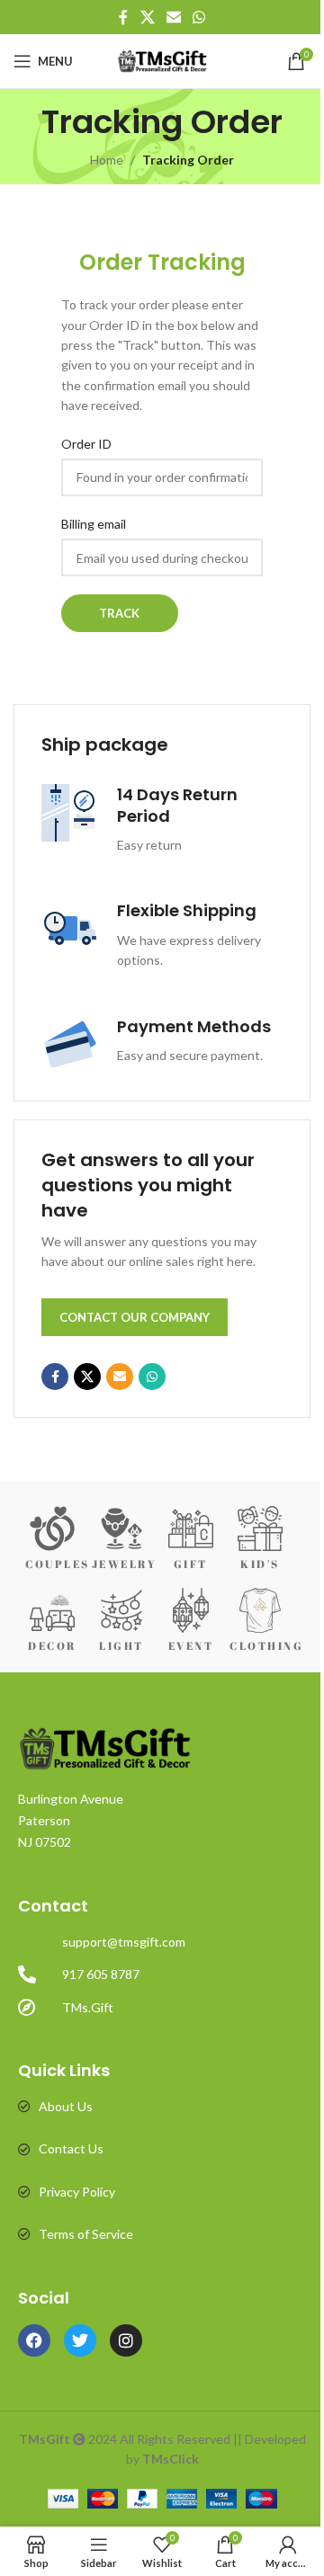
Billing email (94, 524)
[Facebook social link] (123, 17)
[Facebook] (34, 2340)
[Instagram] (126, 2340)
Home (107, 160)
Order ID (86, 444)
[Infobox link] (162, 820)
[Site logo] (162, 60)
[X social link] (147, 17)
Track (119, 613)
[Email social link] (173, 17)
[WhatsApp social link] (199, 17)
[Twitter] (80, 2340)
